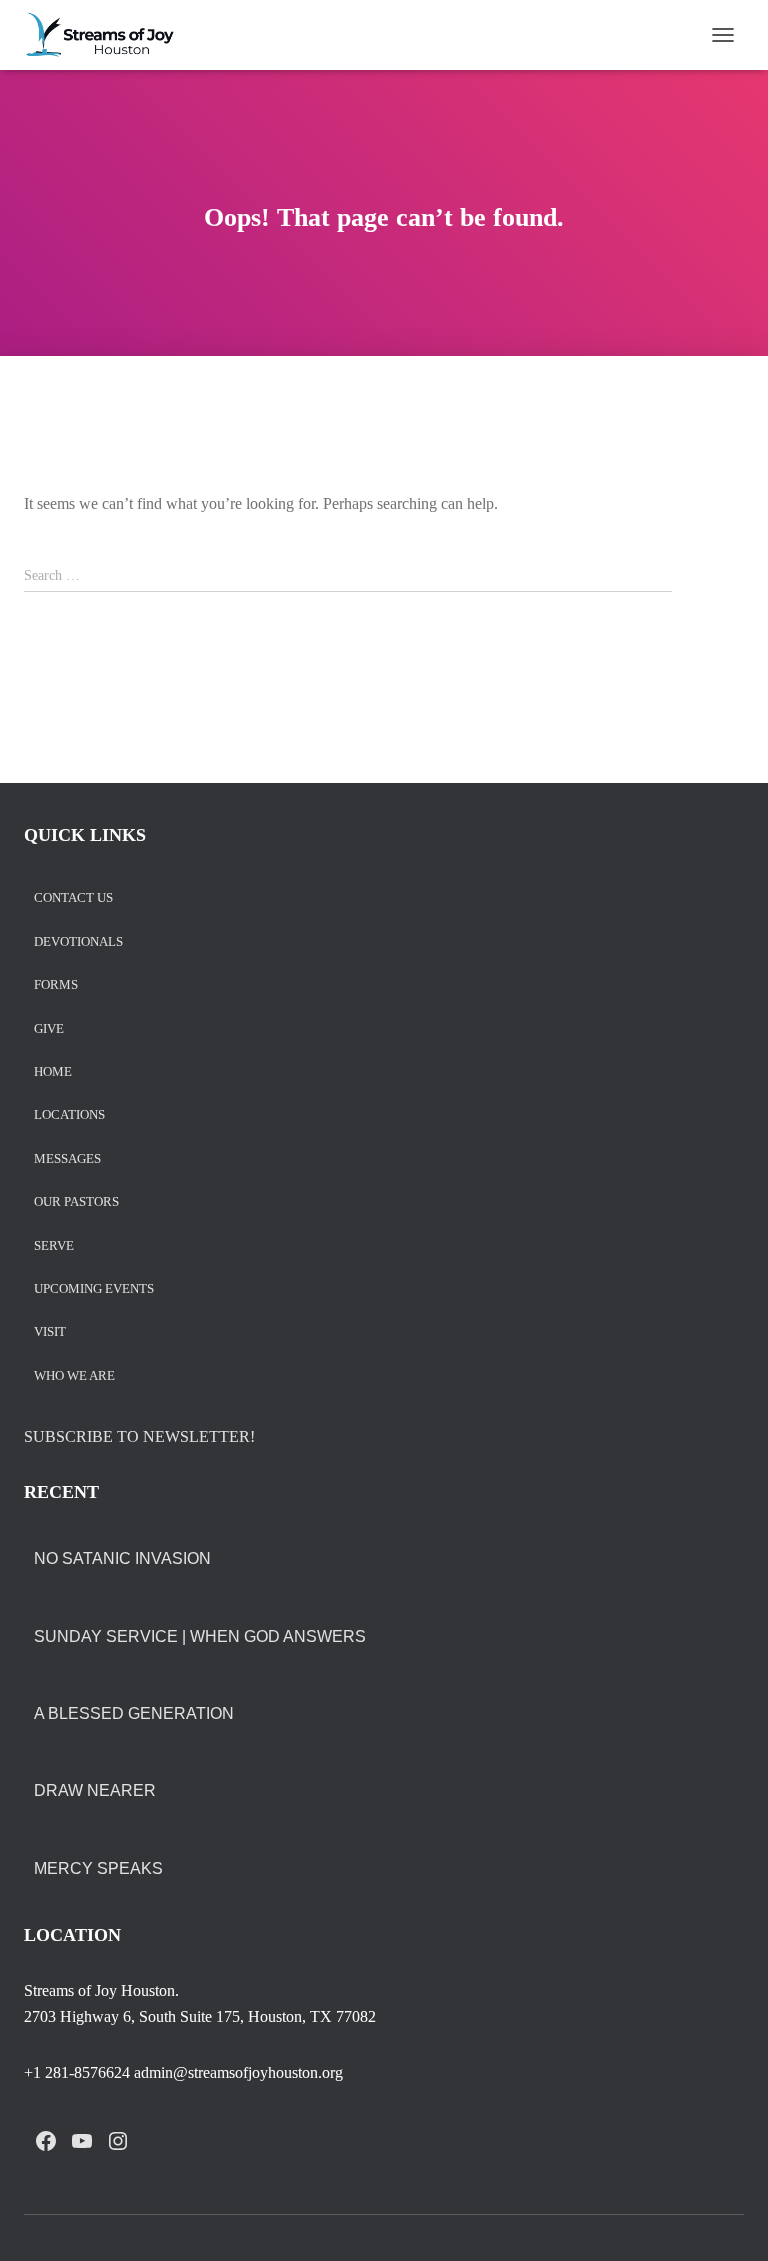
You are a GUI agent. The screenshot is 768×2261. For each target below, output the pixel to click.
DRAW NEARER (95, 1790)
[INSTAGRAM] (118, 2141)
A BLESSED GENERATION (134, 1713)
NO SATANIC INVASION (122, 1558)
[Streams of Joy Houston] (108, 35)
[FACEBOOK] (46, 2141)
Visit (50, 1332)
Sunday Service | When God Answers (200, 1636)
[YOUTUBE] (82, 2141)
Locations (69, 1115)
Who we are (74, 1376)
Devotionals (78, 942)
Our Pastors (76, 1202)
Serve (54, 1246)
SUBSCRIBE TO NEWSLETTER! (139, 1436)
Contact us (73, 898)
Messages (67, 1159)
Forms (56, 985)
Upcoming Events (94, 1289)
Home (53, 1072)
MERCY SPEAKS (98, 1868)
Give (49, 1029)
